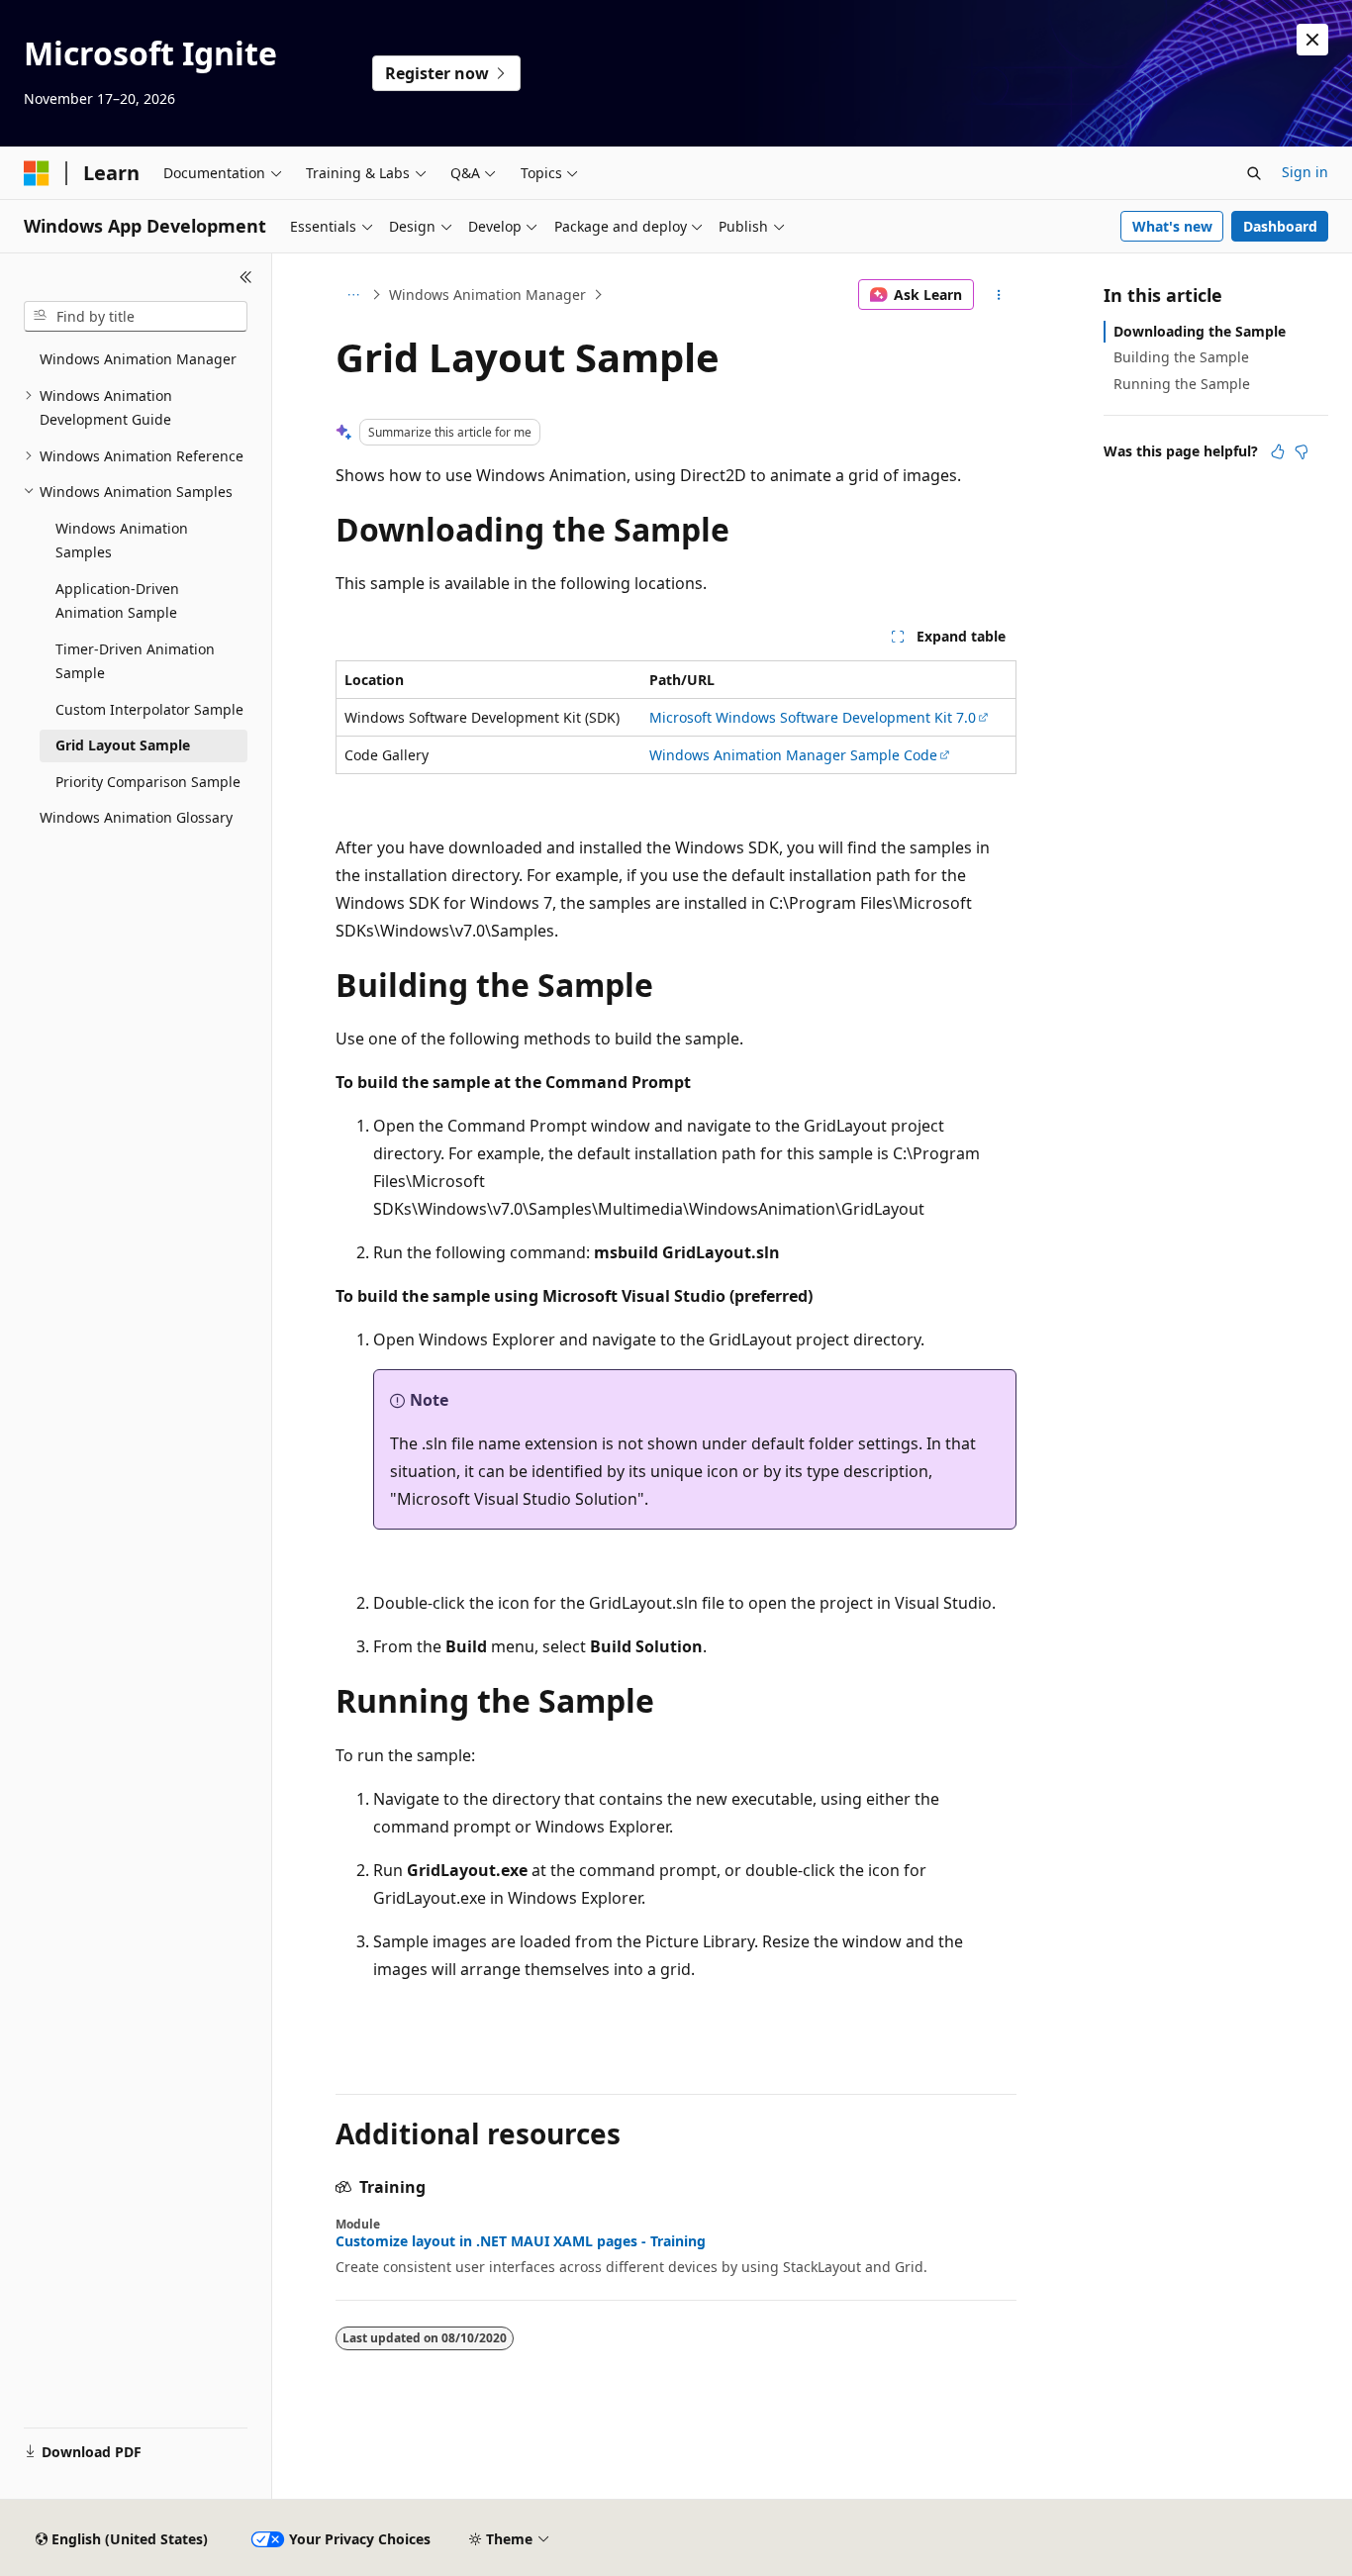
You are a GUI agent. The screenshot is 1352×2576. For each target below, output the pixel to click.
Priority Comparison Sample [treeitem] (148, 782)
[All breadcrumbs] (353, 295)
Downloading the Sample (1200, 331)
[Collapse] (246, 277)
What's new (1172, 226)
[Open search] (1254, 173)
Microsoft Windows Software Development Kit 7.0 (813, 717)
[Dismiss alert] (1312, 40)
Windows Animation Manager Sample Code (793, 755)
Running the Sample (1182, 384)
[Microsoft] (37, 173)
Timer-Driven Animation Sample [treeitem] (135, 661)
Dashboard (1280, 226)
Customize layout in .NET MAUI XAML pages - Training (521, 2241)
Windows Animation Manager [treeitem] (138, 359)
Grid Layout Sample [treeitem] (123, 745)
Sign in (1305, 172)
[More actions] (999, 295)
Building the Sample (1181, 357)
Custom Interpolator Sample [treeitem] (149, 709)
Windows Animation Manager (487, 295)
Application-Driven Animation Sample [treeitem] (117, 601)
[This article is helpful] (1278, 451)
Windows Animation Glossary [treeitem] (136, 817)
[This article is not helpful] (1302, 451)
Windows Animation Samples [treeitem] (122, 541)
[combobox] (136, 317)
